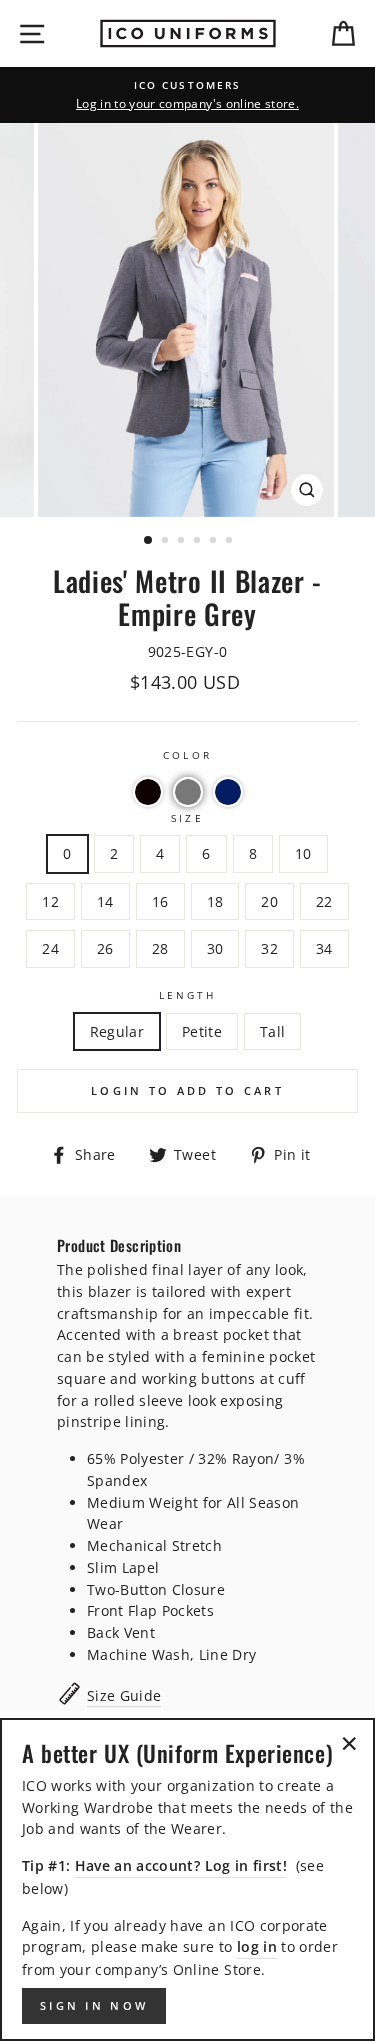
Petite (202, 1031)
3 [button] (183, 542)
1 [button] (149, 541)
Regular (117, 1031)
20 (269, 901)
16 (160, 901)
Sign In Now (94, 2005)
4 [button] (199, 542)
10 (303, 853)
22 (324, 901)
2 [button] (167, 542)
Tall (272, 1031)
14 (105, 901)
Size (187, 818)
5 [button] (215, 542)
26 (105, 948)
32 (269, 948)
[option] (187, 95)
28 (160, 948)
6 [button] (231, 542)
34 (324, 948)
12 (50, 901)
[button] (148, 792)
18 (215, 901)
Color (187, 755)
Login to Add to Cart (187, 1090)
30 (215, 948)
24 (50, 948)
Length (187, 995)
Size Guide (124, 1695)
